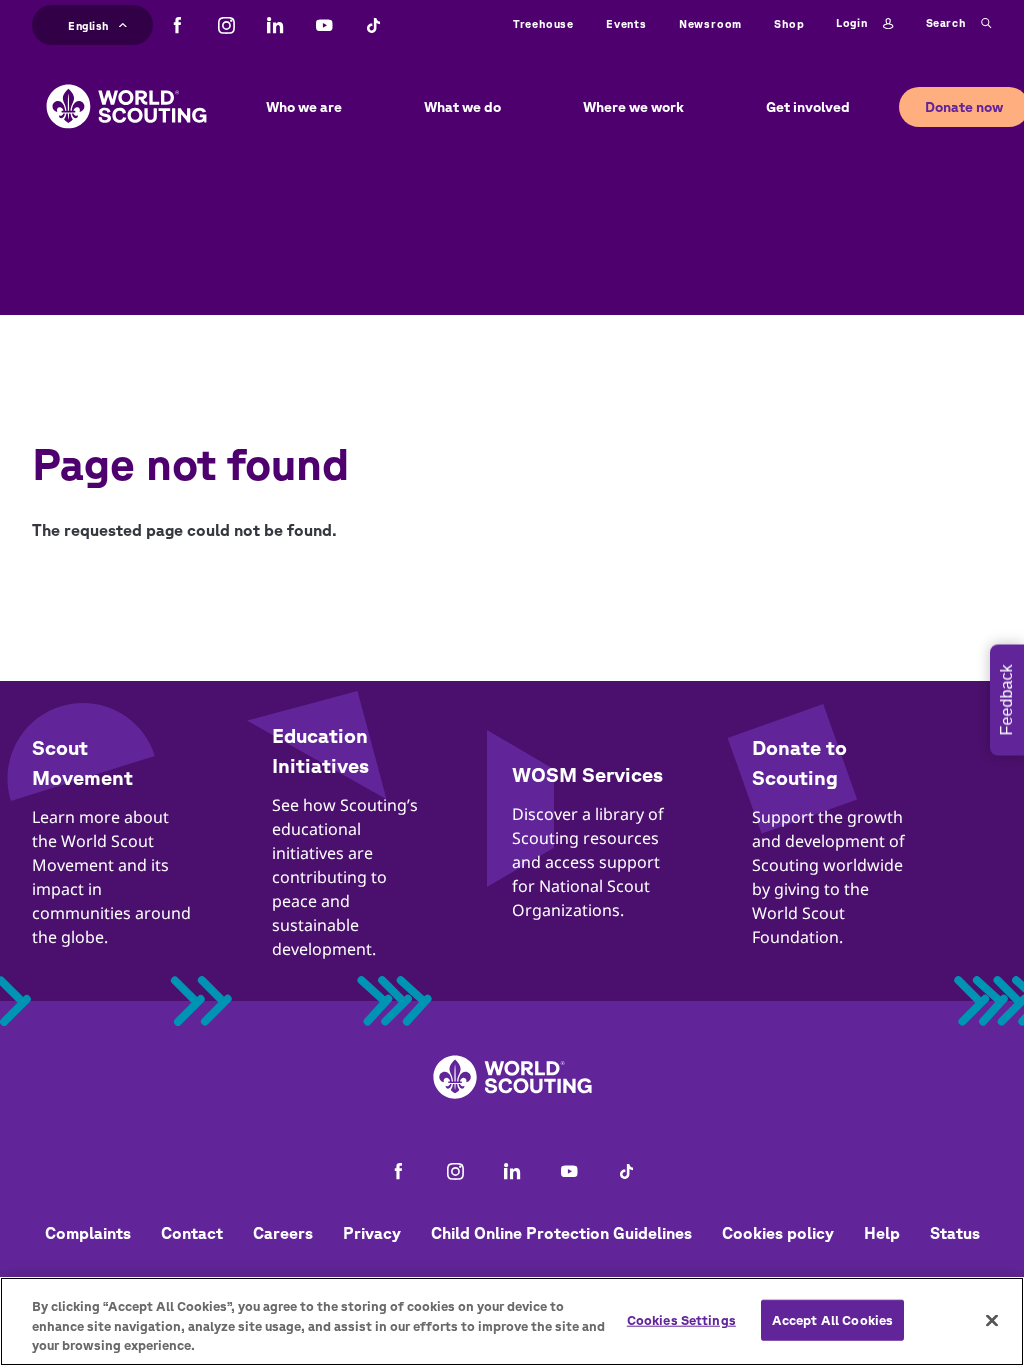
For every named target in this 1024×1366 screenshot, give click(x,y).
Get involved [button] (808, 107)
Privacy (372, 1233)
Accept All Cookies (832, 1319)
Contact (192, 1233)
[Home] (126, 91)
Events (626, 23)
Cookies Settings (681, 1319)
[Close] (992, 1320)
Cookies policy (778, 1233)
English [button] (88, 23)
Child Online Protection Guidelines (561, 1233)
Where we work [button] (633, 107)
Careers (283, 1233)
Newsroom (710, 23)
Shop (789, 23)
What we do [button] (462, 107)
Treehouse (543, 23)
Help (882, 1233)
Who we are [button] (304, 107)
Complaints (88, 1233)
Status (955, 1233)
